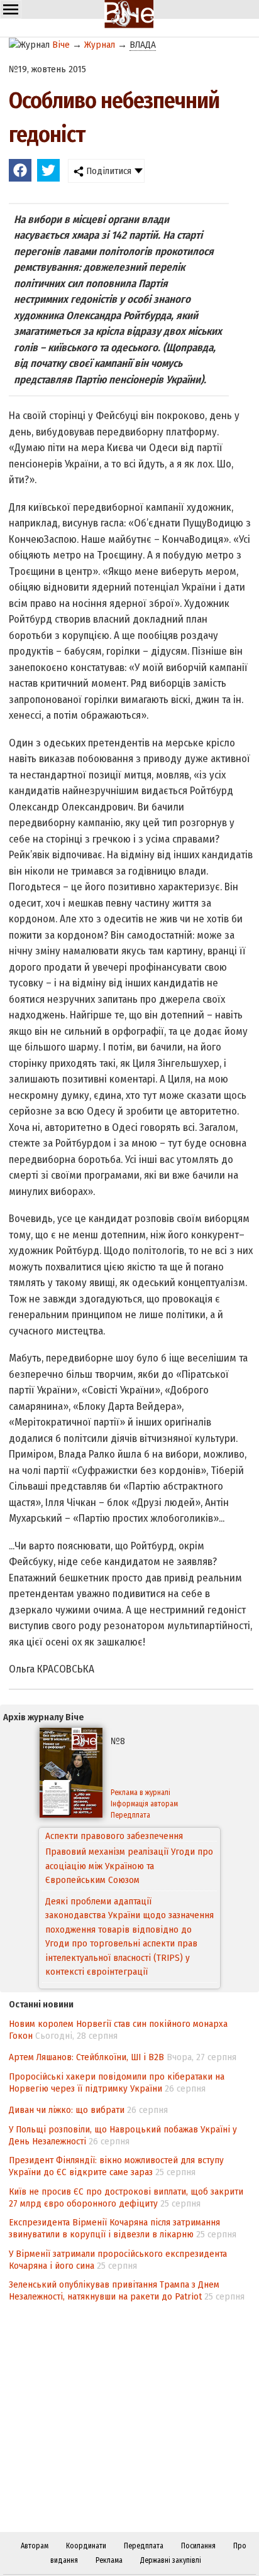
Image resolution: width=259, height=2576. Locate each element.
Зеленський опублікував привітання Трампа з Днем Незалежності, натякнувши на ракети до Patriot (114, 2290)
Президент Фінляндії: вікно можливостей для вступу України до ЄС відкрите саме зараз (116, 2166)
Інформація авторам (144, 1804)
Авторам (35, 2546)
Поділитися (107, 171)
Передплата (130, 1815)
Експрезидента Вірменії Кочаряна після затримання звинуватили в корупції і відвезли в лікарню (114, 2228)
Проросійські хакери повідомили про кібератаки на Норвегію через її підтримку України (117, 2082)
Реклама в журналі (141, 1793)
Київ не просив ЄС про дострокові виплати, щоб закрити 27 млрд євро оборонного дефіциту (126, 2197)
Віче (61, 45)
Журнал (100, 45)
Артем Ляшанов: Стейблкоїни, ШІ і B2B (86, 2057)
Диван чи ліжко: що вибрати (67, 2110)
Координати (86, 2546)
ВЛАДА (143, 45)
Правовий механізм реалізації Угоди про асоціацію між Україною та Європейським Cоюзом (129, 1852)
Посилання (198, 2546)
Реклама (109, 2560)
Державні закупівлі (171, 2560)
